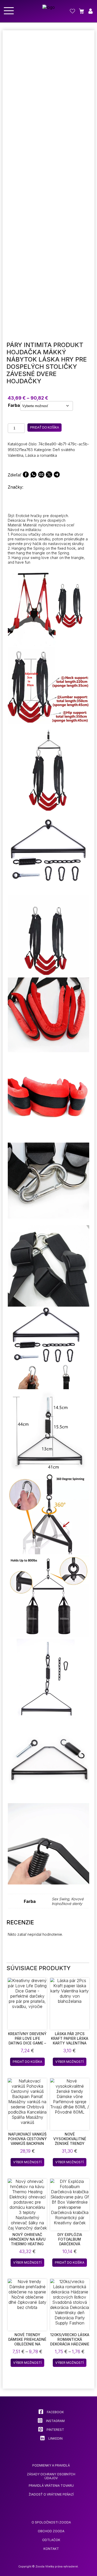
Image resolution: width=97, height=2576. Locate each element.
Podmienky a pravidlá (51, 2465)
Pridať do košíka (44, 428)
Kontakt (51, 2549)
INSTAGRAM (55, 2421)
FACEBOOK (55, 2412)
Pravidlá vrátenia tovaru (51, 2486)
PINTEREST (55, 2430)
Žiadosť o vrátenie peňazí (51, 2494)
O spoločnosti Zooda (51, 2522)
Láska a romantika (41, 455)
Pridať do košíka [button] (27, 2062)
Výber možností (70, 2062)
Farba (14, 405)
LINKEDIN (55, 2438)
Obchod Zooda (51, 2531)
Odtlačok (51, 2540)
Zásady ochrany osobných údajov (51, 2476)
